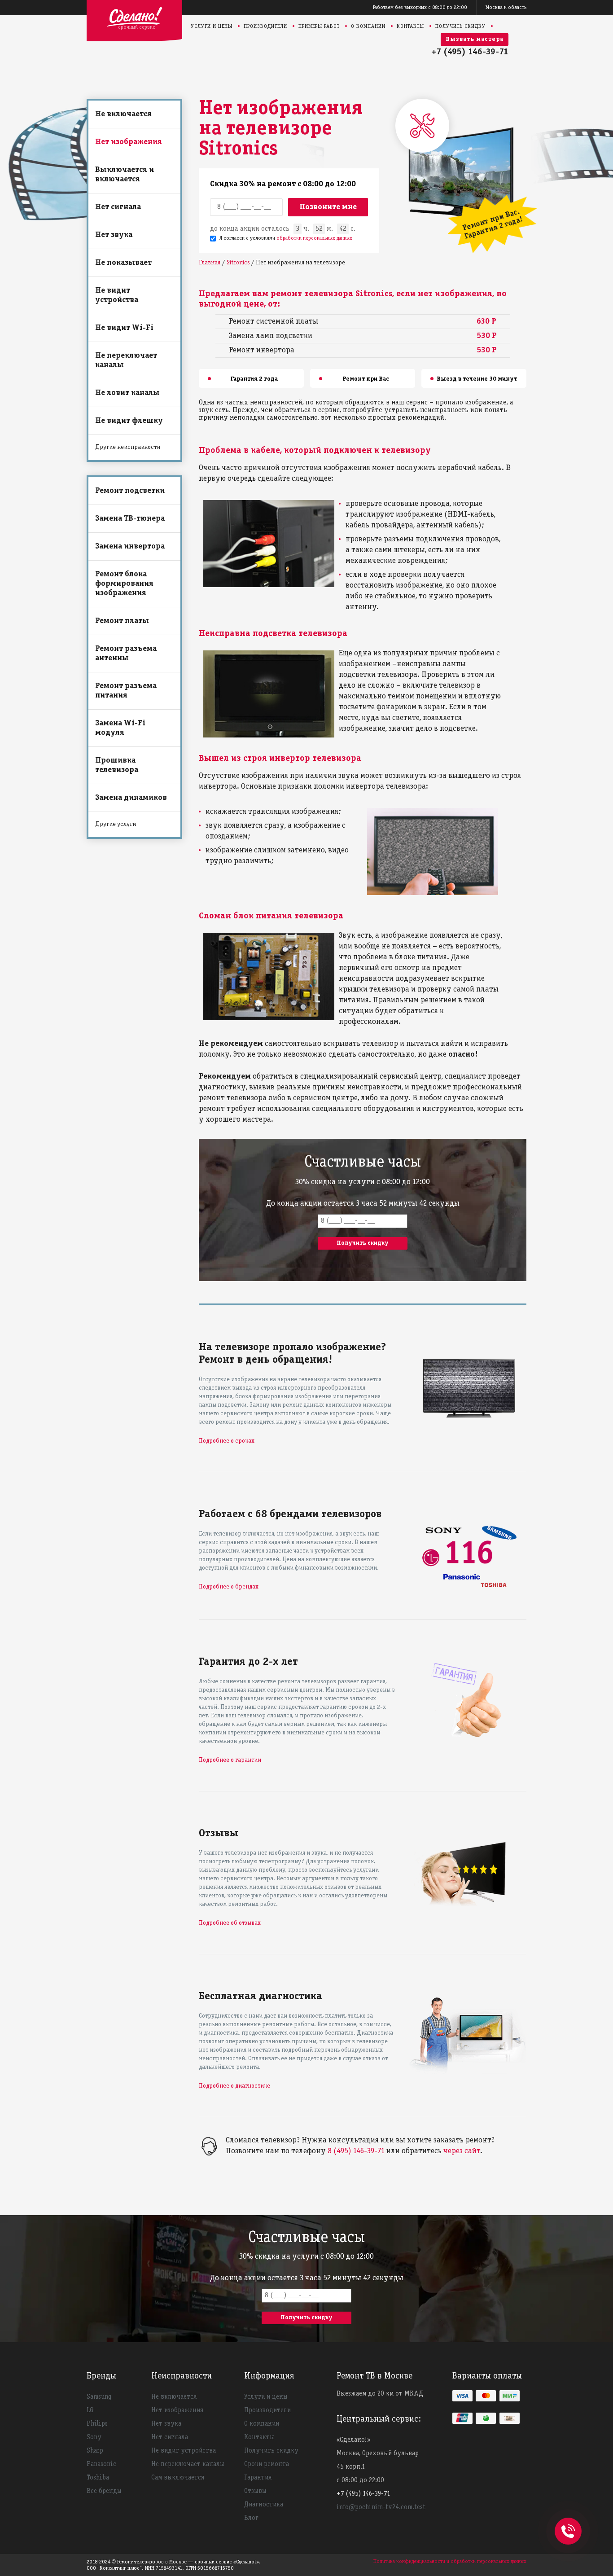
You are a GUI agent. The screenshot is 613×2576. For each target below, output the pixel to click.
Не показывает (123, 263)
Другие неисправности (128, 447)
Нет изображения (129, 142)
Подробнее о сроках (227, 1441)
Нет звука (114, 235)
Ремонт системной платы (274, 322)
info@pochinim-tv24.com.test (381, 2507)
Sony (94, 2437)
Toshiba (98, 2478)
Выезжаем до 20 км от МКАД (380, 2394)
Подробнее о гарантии (230, 1760)
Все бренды (104, 2491)
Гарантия (258, 2478)
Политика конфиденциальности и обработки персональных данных (450, 2561)
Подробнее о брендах (229, 1587)
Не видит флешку (129, 421)
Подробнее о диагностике (234, 2086)
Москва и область (506, 7)
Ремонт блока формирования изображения (124, 584)
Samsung (99, 2397)
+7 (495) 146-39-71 (470, 52)
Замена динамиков (131, 798)
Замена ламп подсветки (271, 336)
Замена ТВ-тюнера (130, 519)
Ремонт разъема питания (126, 691)
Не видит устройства (117, 295)
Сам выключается (178, 2478)
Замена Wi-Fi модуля (120, 728)
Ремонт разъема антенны (126, 654)
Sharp (95, 2451)
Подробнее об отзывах (230, 1923)
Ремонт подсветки (130, 491)
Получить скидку (460, 26)
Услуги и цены (212, 26)
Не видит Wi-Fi (124, 328)
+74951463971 (568, 2521)
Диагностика (264, 2505)
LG (90, 2410)
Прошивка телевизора (117, 765)
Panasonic (101, 2464)
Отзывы (255, 2491)
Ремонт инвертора (262, 350)
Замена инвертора (130, 546)
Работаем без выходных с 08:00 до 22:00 (420, 7)
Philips (97, 2424)
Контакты (410, 26)
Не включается (123, 114)
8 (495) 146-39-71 (356, 2151)
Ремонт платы (122, 621)
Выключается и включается (125, 175)
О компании (368, 26)
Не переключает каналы (126, 360)
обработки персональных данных (314, 238)
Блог (251, 2518)
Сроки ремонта (267, 2464)
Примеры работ (319, 26)
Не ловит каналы (127, 393)
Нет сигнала (118, 207)
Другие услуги (116, 824)
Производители (265, 26)
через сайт (462, 2151)
